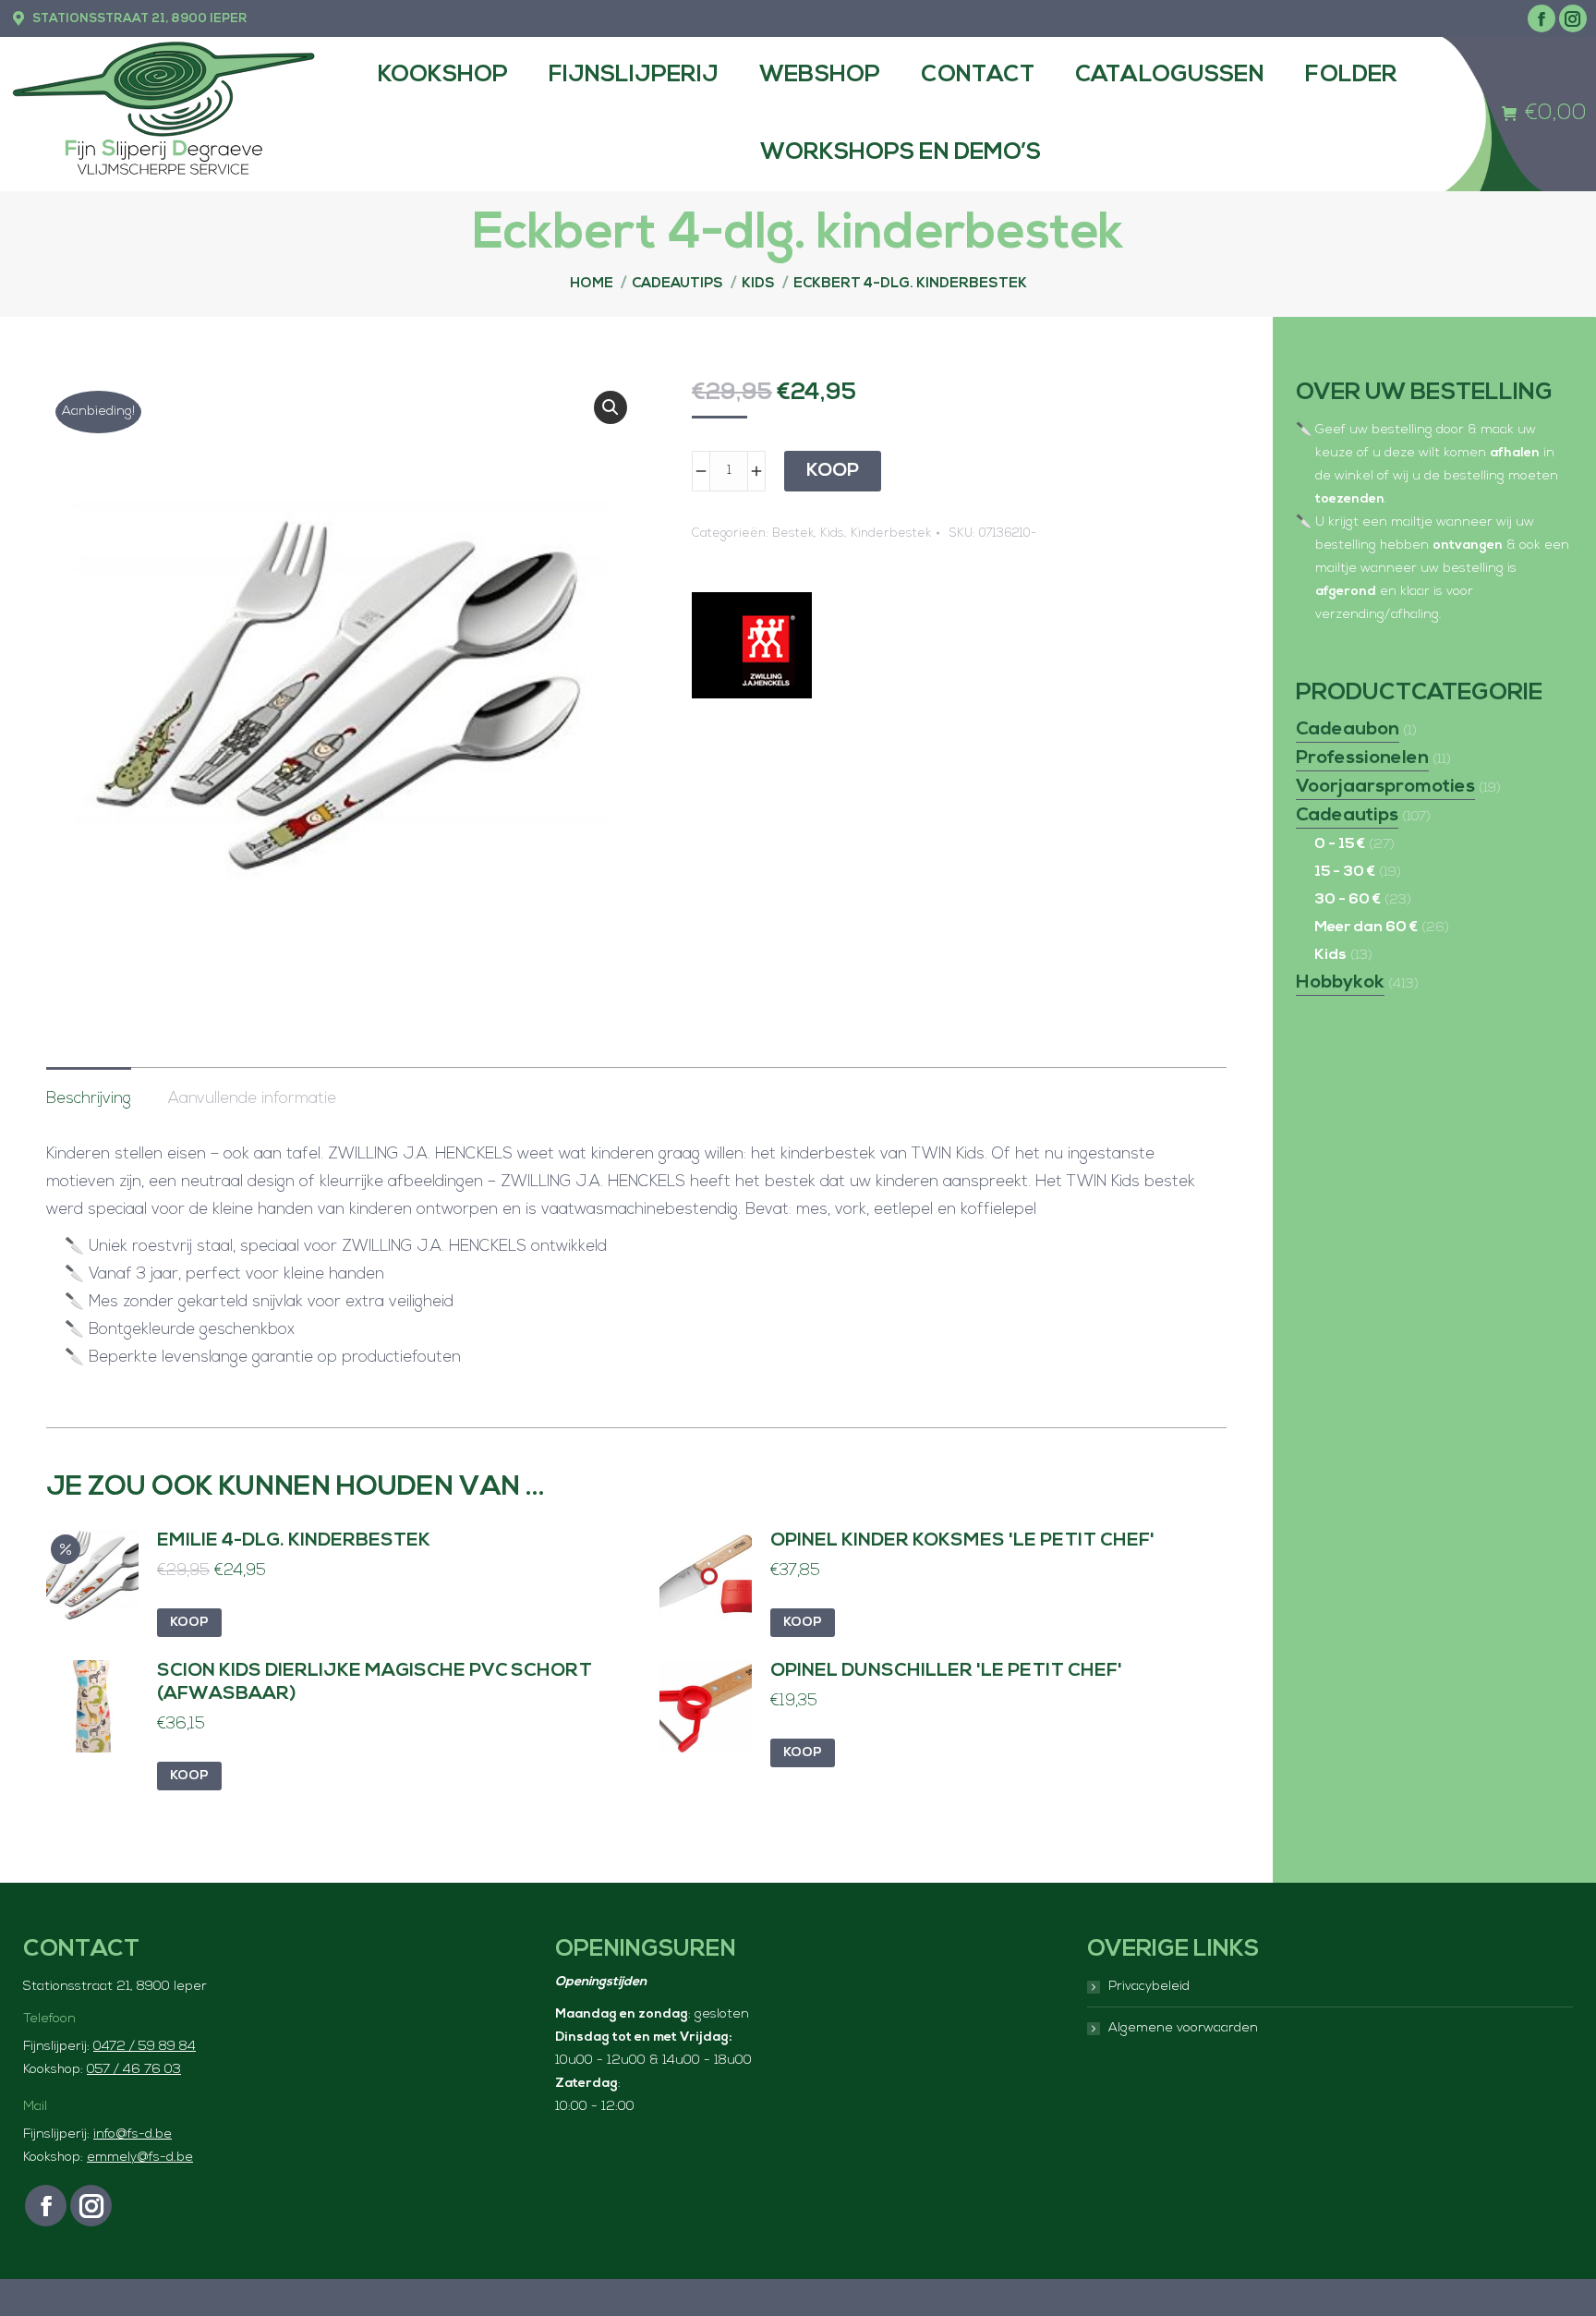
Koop (833, 471)
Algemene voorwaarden (1183, 2028)
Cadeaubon (1348, 730)
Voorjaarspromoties (1385, 787)
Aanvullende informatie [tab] (252, 1099)
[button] (611, 407)
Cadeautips (1347, 816)
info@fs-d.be (133, 2134)
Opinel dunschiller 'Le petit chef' (946, 1671)
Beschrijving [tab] (89, 1099)
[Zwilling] (752, 650)
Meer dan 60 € (1366, 928)
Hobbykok (1340, 983)
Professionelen (1362, 758)
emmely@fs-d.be (140, 2158)
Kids (832, 534)
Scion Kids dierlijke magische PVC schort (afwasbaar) (375, 1683)
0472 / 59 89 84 (145, 2047)
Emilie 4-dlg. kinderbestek (294, 1541)
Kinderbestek (891, 534)
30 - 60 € (1348, 900)
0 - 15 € (1340, 844)
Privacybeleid (1149, 1987)
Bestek (793, 534)
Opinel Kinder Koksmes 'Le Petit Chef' (962, 1541)
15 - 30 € (1345, 872)
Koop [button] (189, 1623)
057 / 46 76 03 (134, 2070)
